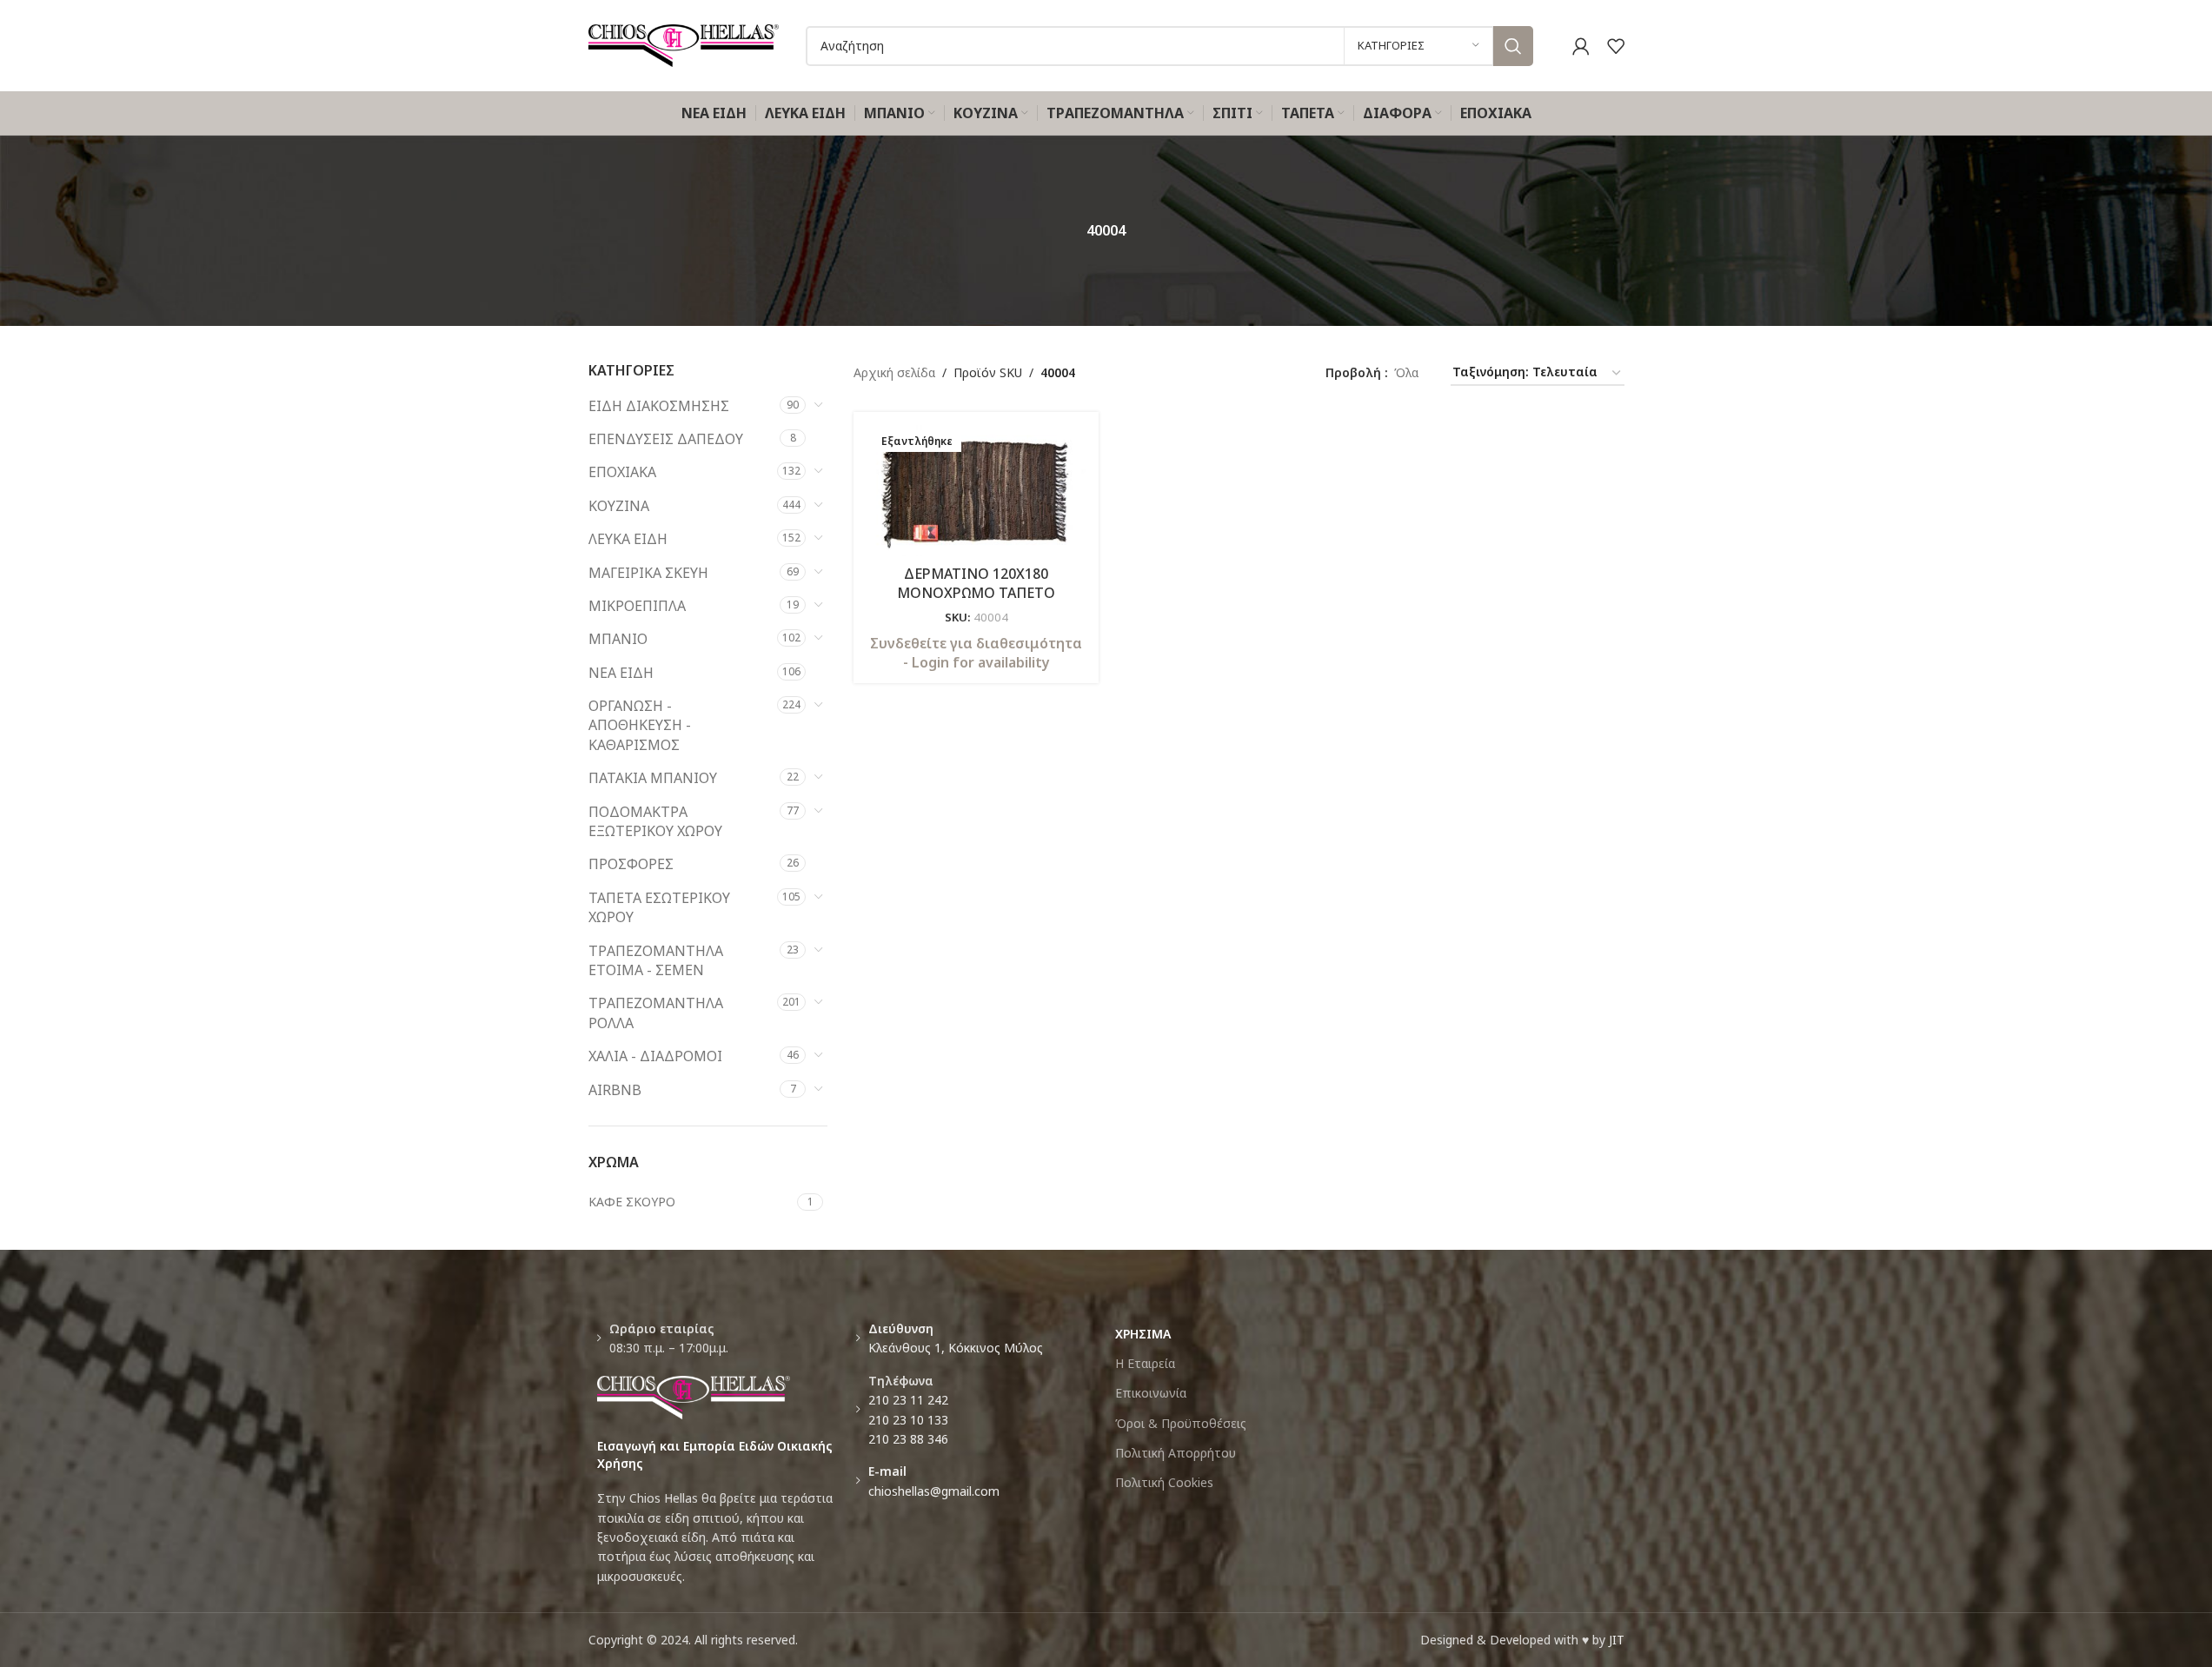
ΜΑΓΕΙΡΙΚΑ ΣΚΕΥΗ (648, 573)
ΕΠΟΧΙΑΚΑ (622, 472)
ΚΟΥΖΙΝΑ (619, 506)
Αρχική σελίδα (894, 372)
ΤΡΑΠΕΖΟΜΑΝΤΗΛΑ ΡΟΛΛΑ (656, 1013)
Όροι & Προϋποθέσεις (1181, 1423)
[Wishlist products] (1616, 46)
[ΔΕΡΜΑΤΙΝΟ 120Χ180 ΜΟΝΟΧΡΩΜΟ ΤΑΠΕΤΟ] (976, 491)
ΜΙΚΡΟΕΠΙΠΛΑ (637, 606)
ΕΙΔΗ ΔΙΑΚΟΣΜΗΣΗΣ (659, 406)
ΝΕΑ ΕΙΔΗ (621, 673)
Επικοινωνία (1151, 1393)
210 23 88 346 (908, 1439)
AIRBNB (615, 1090)
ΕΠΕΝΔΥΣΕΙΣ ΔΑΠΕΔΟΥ (666, 439)
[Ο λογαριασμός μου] (1581, 46)
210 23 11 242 (908, 1400)
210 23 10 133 (908, 1420)
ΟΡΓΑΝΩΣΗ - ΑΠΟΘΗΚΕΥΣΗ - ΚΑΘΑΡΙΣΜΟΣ (640, 725)
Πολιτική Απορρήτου (1176, 1453)
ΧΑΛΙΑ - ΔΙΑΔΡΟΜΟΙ (655, 1056)
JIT (1617, 1640)
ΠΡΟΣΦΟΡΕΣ (631, 864)
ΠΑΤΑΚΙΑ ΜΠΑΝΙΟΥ (653, 778)
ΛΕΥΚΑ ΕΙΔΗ (628, 539)
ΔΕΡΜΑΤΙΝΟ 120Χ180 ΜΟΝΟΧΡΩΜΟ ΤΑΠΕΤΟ (976, 583)
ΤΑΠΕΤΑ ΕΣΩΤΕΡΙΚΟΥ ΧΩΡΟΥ (659, 907)
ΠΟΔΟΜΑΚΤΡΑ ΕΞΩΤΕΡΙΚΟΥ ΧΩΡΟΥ (655, 821)
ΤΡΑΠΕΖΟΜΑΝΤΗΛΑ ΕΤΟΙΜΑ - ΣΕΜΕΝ (656, 960)
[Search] (1513, 46)
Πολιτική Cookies (1164, 1482)
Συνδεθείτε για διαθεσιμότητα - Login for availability (976, 653)
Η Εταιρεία (1145, 1363)
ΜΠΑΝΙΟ (618, 639)
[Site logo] (684, 44)
